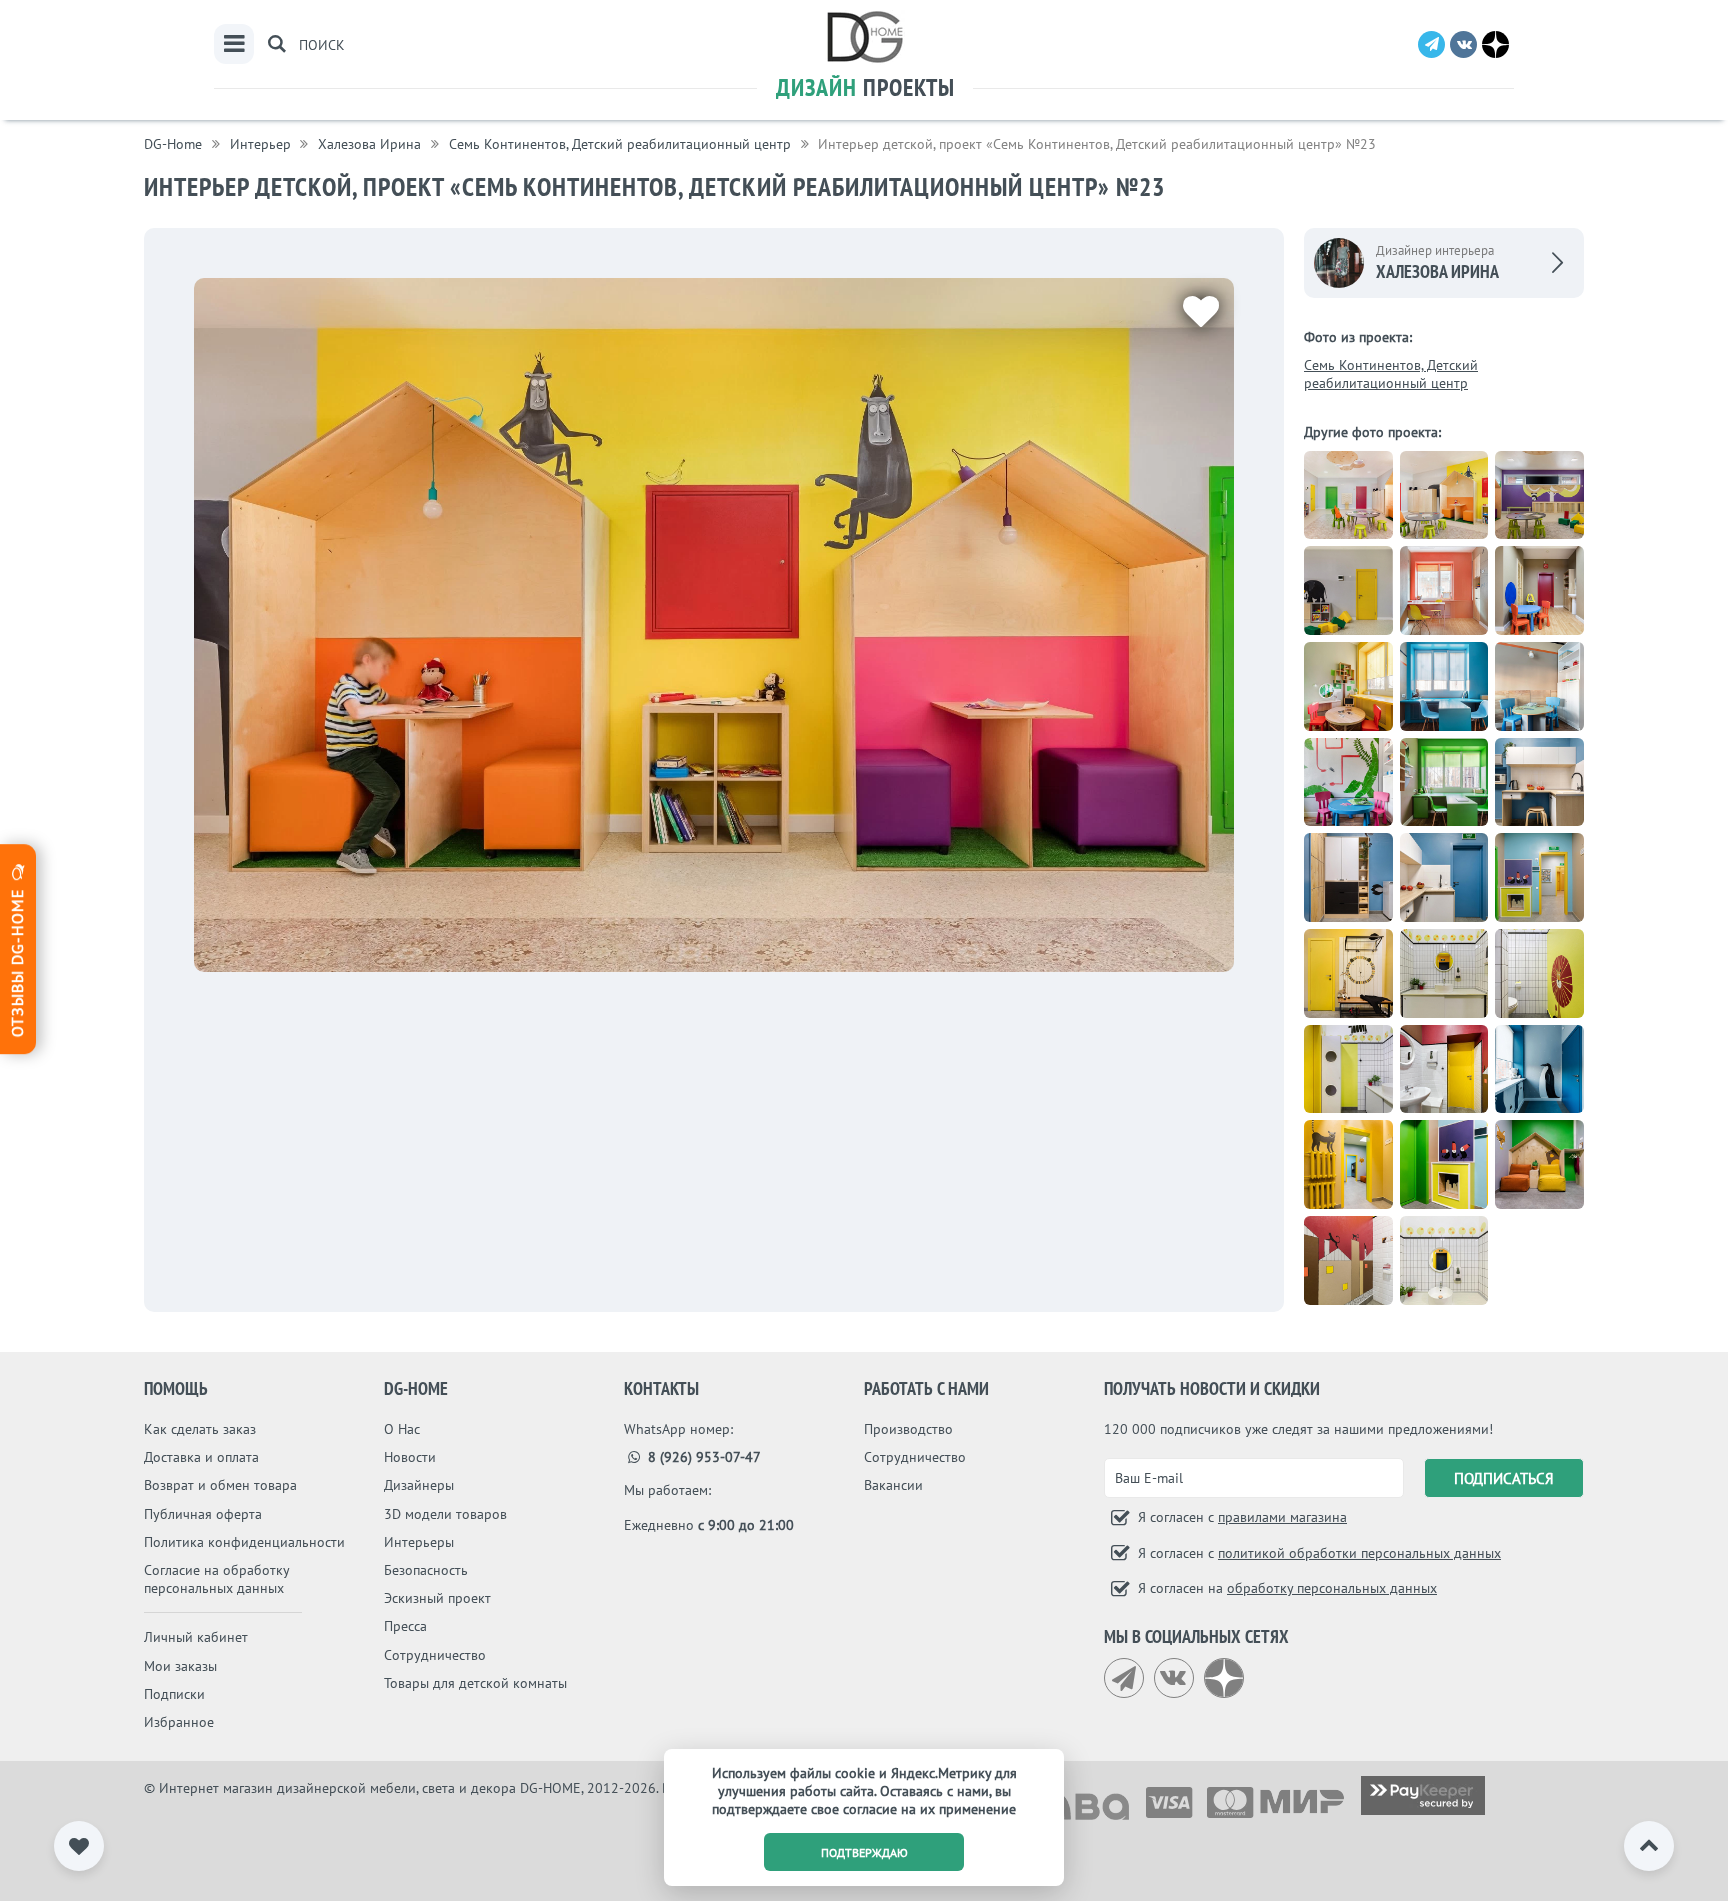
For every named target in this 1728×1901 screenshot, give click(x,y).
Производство (908, 1429)
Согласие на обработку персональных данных (216, 1579)
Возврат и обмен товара (220, 1485)
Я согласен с (1240, 1517)
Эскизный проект (437, 1598)
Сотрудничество (435, 1655)
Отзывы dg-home (17, 960)
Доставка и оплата (201, 1457)
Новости (410, 1457)
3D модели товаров (445, 1514)
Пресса (405, 1626)
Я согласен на (1285, 1588)
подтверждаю (864, 1852)
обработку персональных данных (1332, 1588)
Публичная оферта (203, 1514)
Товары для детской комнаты (475, 1683)
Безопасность (426, 1570)
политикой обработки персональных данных (1359, 1553)
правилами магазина (1282, 1517)
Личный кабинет (196, 1637)
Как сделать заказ (200, 1429)
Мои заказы (180, 1666)
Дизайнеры (419, 1485)
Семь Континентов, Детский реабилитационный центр (1391, 374)
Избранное (179, 1722)
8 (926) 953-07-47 (702, 1457)
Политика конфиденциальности (244, 1542)
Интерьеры (419, 1542)
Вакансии (893, 1485)
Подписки (174, 1694)
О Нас (402, 1429)
